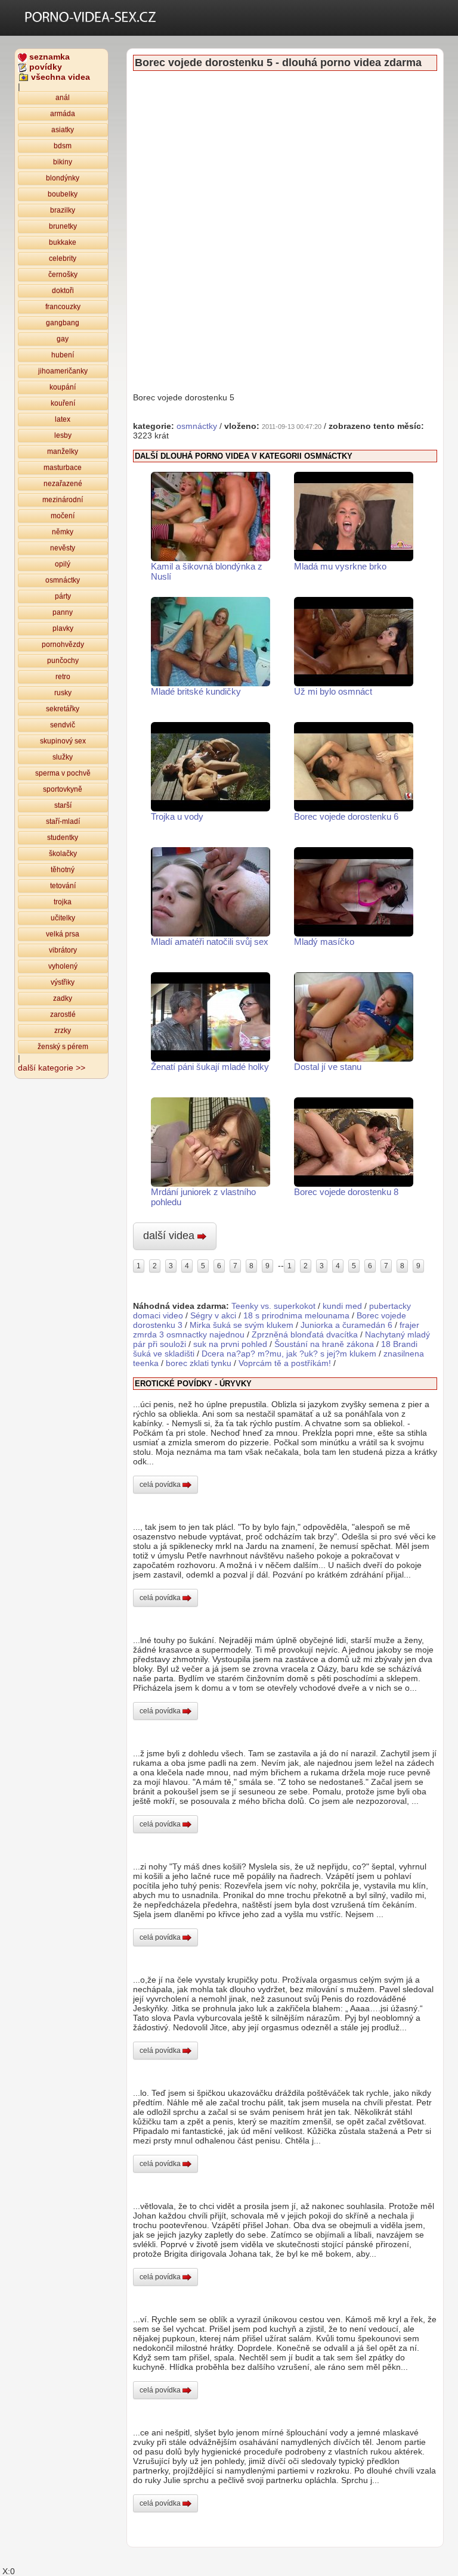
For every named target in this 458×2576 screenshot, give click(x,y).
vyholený (63, 966)
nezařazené (63, 484)
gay (63, 339)
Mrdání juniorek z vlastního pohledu (203, 1197)
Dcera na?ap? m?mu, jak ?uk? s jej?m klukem (289, 1354)
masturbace (63, 468)
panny (63, 612)
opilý (63, 564)
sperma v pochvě (63, 773)
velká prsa (63, 934)
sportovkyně (63, 789)
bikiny (63, 162)
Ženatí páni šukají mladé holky (210, 1067)
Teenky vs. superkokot (273, 1306)
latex (63, 419)
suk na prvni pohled (230, 1344)
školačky (63, 854)
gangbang (63, 323)
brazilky (63, 210)
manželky (63, 452)
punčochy (63, 661)
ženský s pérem (63, 1047)
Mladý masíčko (324, 942)
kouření (63, 403)
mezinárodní (63, 500)
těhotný (63, 870)
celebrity (63, 259)
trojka (63, 902)
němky (63, 532)
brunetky (63, 226)
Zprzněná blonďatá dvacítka (305, 1334)
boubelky (63, 194)
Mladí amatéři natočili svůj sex (210, 942)
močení (63, 516)
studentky (63, 838)
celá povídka (161, 1485)
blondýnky (63, 178)
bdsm (63, 146)
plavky (63, 629)
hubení (63, 355)
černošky (63, 275)
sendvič (63, 725)
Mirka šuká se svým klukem (242, 1325)
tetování (63, 886)
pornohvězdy (63, 645)
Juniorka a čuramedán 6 (346, 1325)
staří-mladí (63, 822)
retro (63, 677)
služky (63, 757)
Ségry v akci (213, 1315)
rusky (63, 693)
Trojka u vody (177, 816)
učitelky (63, 918)
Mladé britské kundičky (196, 691)
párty (63, 596)
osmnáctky (63, 580)
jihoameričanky (63, 371)
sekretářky (63, 709)
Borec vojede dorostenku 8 (346, 1192)
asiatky (63, 130)
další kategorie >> (52, 1068)
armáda (63, 114)
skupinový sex (63, 741)
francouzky (63, 307)
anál (63, 98)
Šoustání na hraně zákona (324, 1344)
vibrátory (63, 950)
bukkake (63, 242)
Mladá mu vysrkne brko (340, 566)
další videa (170, 1236)
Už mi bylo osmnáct (333, 691)
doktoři (63, 291)
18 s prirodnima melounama (296, 1315)
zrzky (63, 1031)
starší (63, 805)
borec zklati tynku (199, 1363)
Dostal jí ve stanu (328, 1067)
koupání (63, 387)
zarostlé (63, 1015)
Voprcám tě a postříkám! (285, 1363)
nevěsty (63, 548)
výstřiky (63, 982)
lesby (63, 435)
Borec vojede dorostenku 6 (346, 816)
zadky (63, 998)
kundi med (342, 1306)
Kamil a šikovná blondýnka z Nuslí (207, 571)
